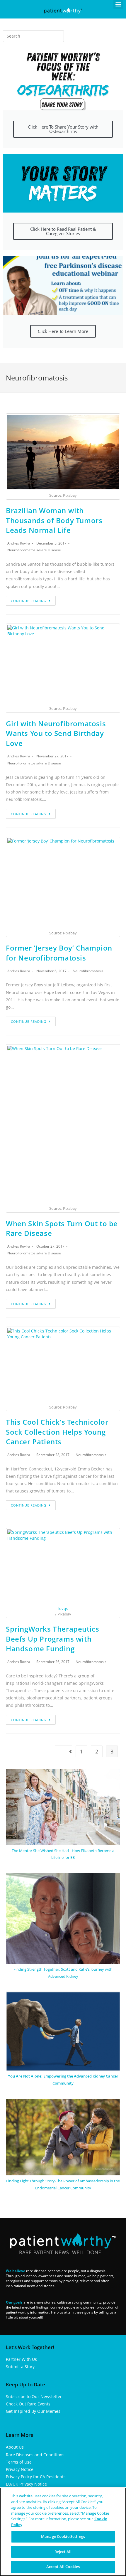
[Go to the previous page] (63, 1751)
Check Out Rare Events (28, 2404)
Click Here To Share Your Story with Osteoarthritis (63, 129)
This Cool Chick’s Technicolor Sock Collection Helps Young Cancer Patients (57, 1432)
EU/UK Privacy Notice (26, 2484)
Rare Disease (50, 550)
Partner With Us (21, 2359)
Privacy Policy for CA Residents (36, 2477)
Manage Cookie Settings (63, 2536)
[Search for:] (33, 36)
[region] (63, 2532)
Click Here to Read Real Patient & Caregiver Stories (63, 231)
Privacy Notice (20, 2469)
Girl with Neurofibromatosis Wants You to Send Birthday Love (56, 733)
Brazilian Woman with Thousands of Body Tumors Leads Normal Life (54, 520)
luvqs (63, 1608)
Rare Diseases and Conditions (35, 2455)
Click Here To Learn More (63, 331)
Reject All (63, 2552)
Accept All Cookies (63, 2567)
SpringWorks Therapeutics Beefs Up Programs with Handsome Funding (52, 1639)
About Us (15, 2447)
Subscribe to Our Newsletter (34, 2396)
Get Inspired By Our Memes (33, 2411)
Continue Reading (29, 601)
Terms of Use (19, 2462)
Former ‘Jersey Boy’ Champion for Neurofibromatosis (59, 953)
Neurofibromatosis (23, 550)
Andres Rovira (19, 543)
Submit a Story (20, 2367)
